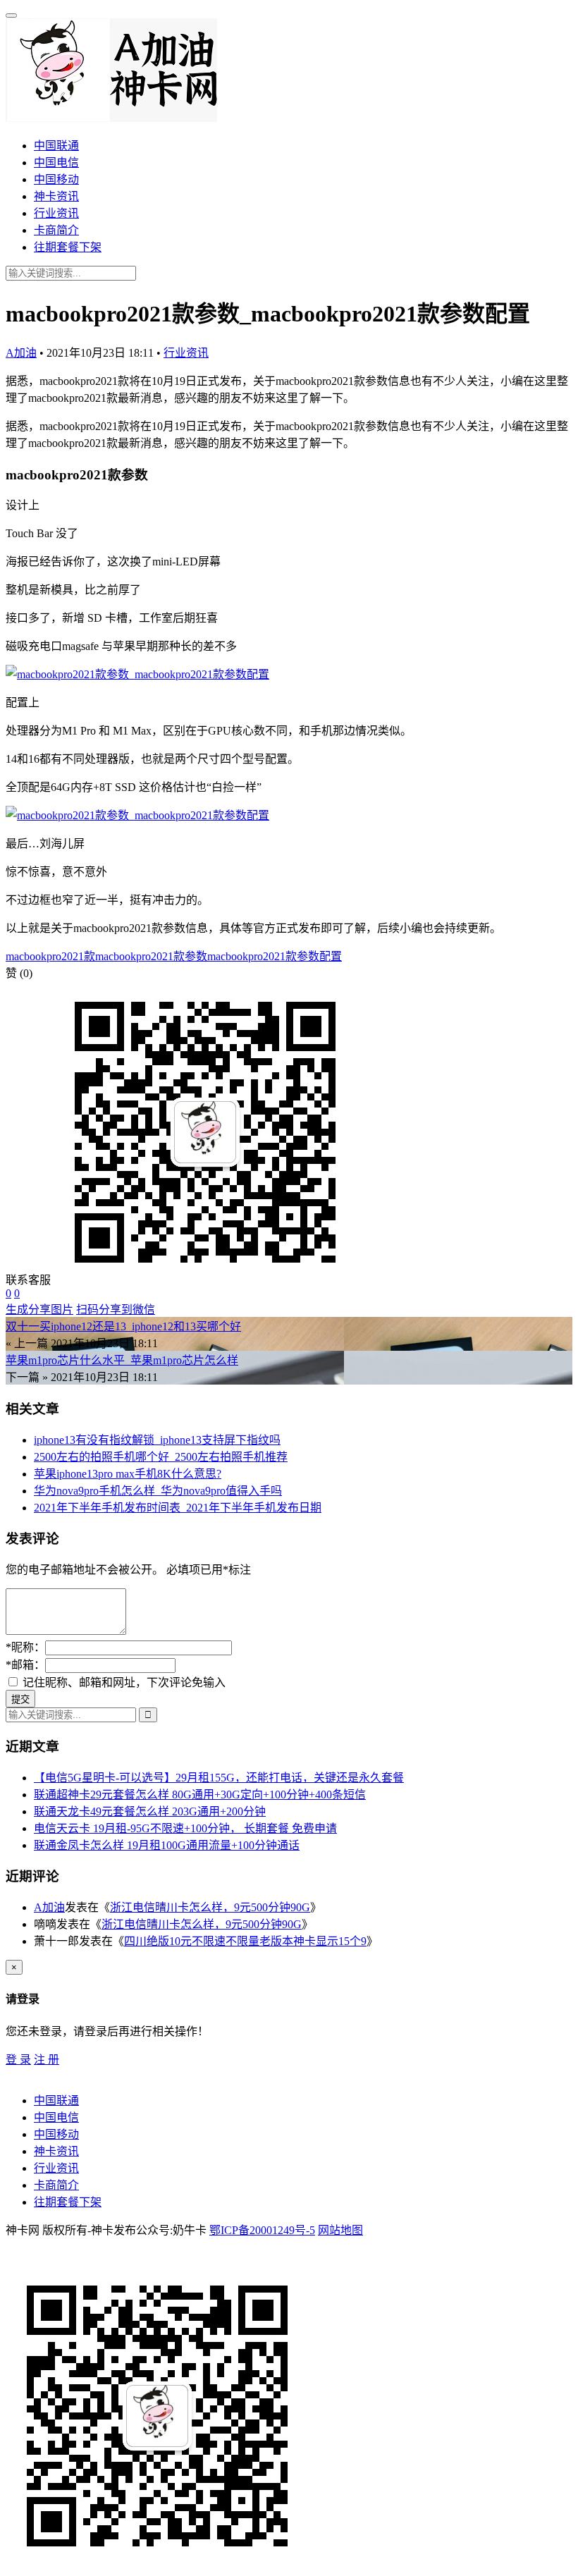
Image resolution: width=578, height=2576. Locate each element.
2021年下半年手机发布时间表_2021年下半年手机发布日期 (178, 1508)
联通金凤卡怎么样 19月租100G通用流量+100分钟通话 (167, 1845)
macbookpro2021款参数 (151, 956)
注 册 (47, 2060)
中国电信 (56, 162)
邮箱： (25, 1665)
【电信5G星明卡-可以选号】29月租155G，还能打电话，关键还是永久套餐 (219, 1778)
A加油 (21, 353)
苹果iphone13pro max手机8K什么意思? (128, 1474)
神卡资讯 (56, 196)
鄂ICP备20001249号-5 (262, 2230)
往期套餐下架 (68, 247)
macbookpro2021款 (50, 956)
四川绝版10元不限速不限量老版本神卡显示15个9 (245, 1941)
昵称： (25, 1647)
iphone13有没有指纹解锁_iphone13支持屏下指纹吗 (157, 1440)
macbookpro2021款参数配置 (275, 956)
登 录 (18, 2060)
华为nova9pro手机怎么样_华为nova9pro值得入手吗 (158, 1491)
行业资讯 (56, 213)
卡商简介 (56, 230)
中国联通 (56, 146)
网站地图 (340, 2230)
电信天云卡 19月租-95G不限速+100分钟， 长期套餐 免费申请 (185, 1828)
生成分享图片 (39, 1310)
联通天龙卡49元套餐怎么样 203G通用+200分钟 (150, 1811)
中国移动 (56, 179)
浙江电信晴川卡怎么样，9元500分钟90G (210, 1907)
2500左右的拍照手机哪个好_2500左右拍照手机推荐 (161, 1457)
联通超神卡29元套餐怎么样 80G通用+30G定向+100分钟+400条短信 (200, 1795)
